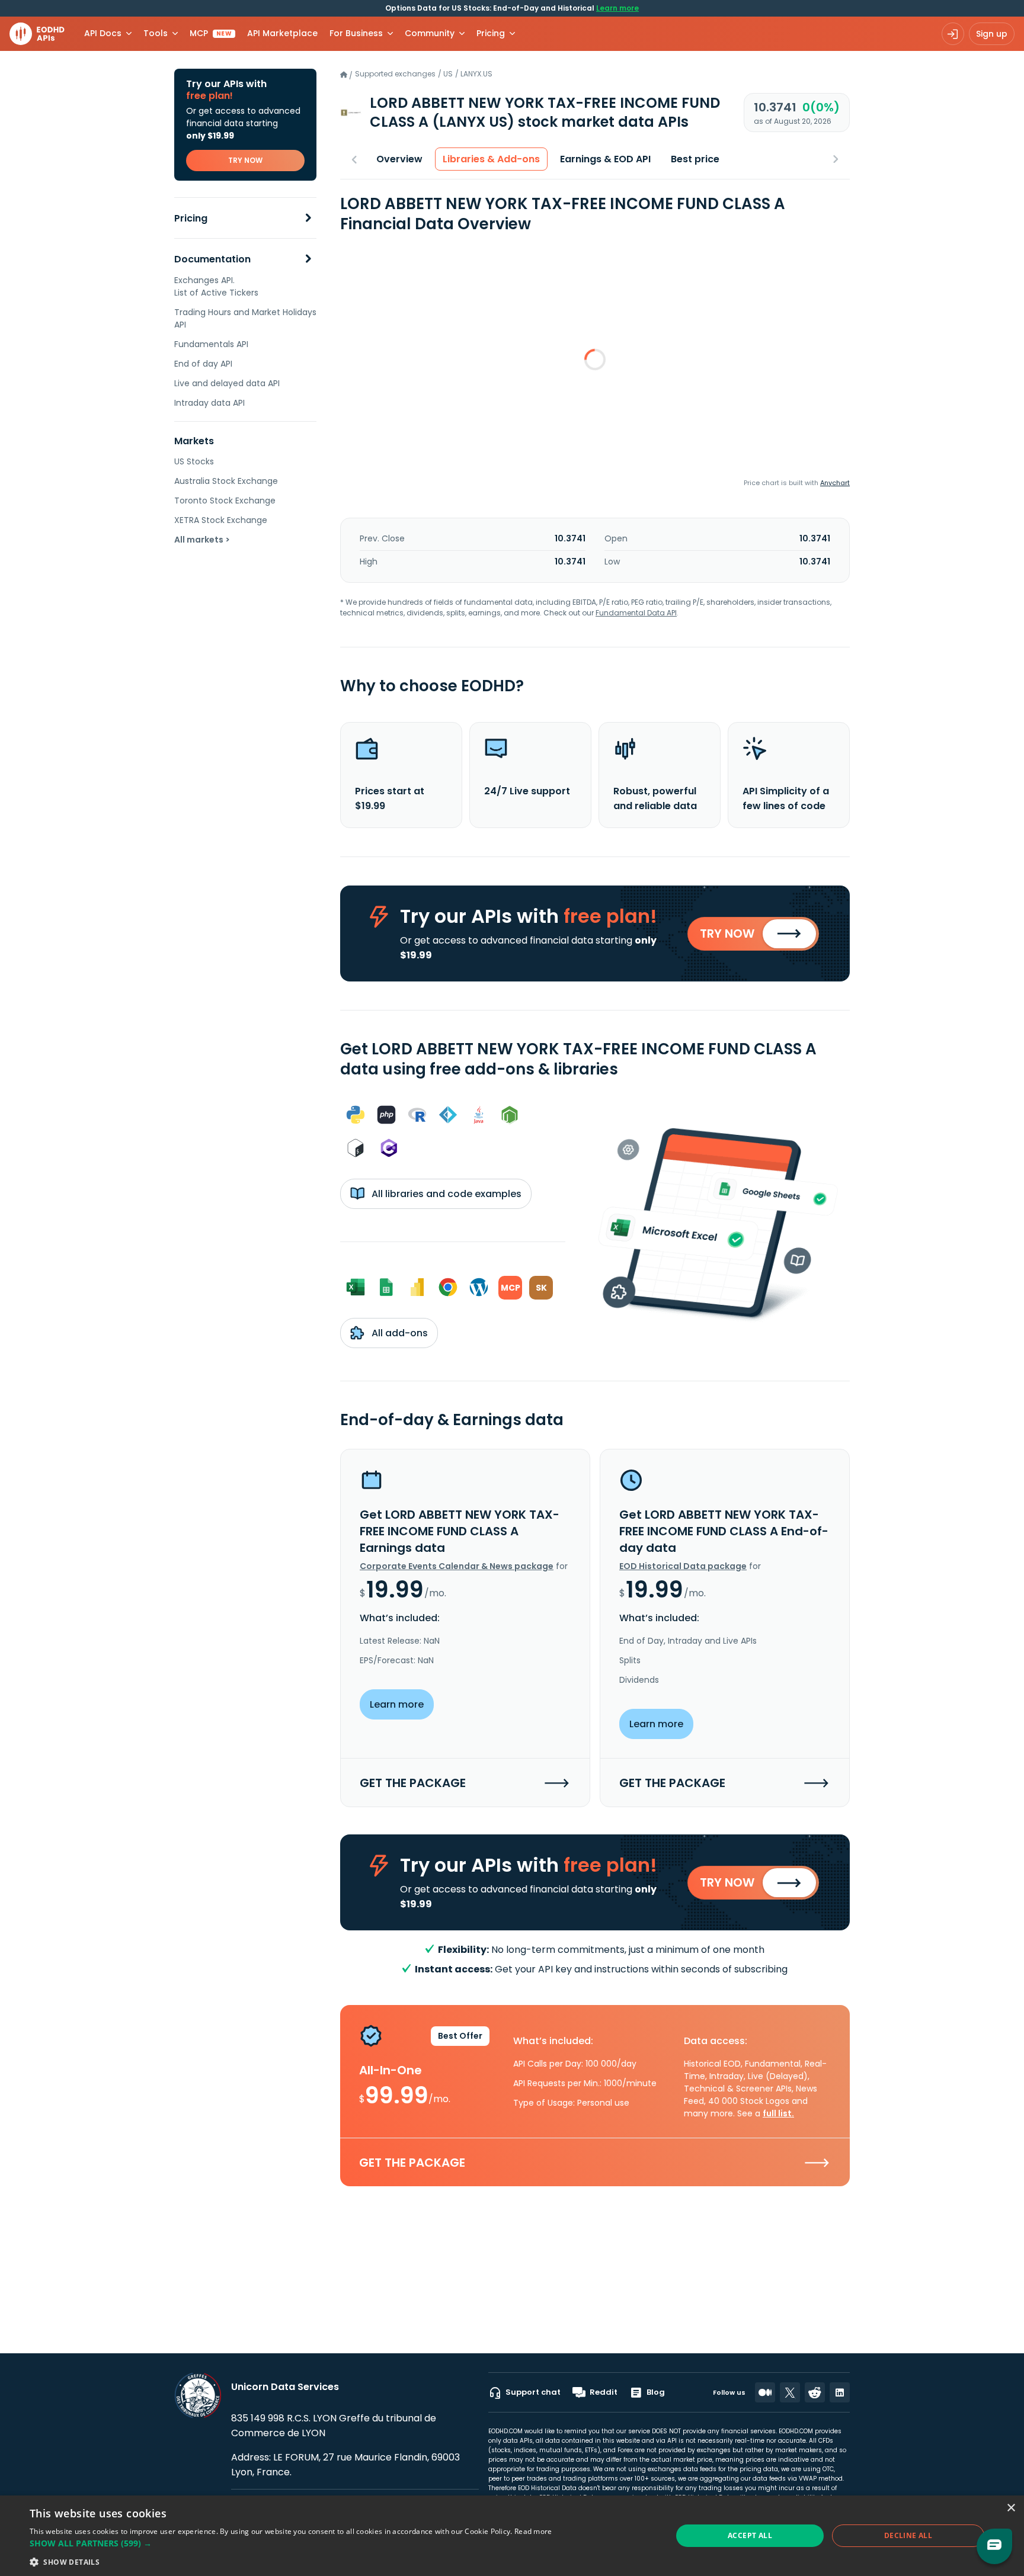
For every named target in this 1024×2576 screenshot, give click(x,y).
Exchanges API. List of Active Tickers (216, 286)
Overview (399, 159)
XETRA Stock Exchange (221, 520)
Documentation (212, 259)
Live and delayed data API (227, 383)
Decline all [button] (908, 2535)
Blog (656, 2392)
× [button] (1011, 2508)
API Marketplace (282, 33)
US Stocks (194, 461)
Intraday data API (209, 403)
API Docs (103, 33)
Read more (533, 2531)
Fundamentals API (211, 344)
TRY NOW (245, 160)
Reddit (604, 2392)
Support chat (533, 2392)
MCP (211, 33)
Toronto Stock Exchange (225, 501)
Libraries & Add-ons (491, 159)
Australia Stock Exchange (226, 481)
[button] (291, 2543)
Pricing (191, 218)
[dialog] (512, 2536)
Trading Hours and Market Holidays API (245, 318)
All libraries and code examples (445, 1194)
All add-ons (399, 1333)
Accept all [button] (750, 2535)
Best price (695, 159)
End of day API (203, 364)
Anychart (835, 483)
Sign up (992, 34)
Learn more (617, 8)
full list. (778, 2113)
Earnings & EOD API (605, 159)
